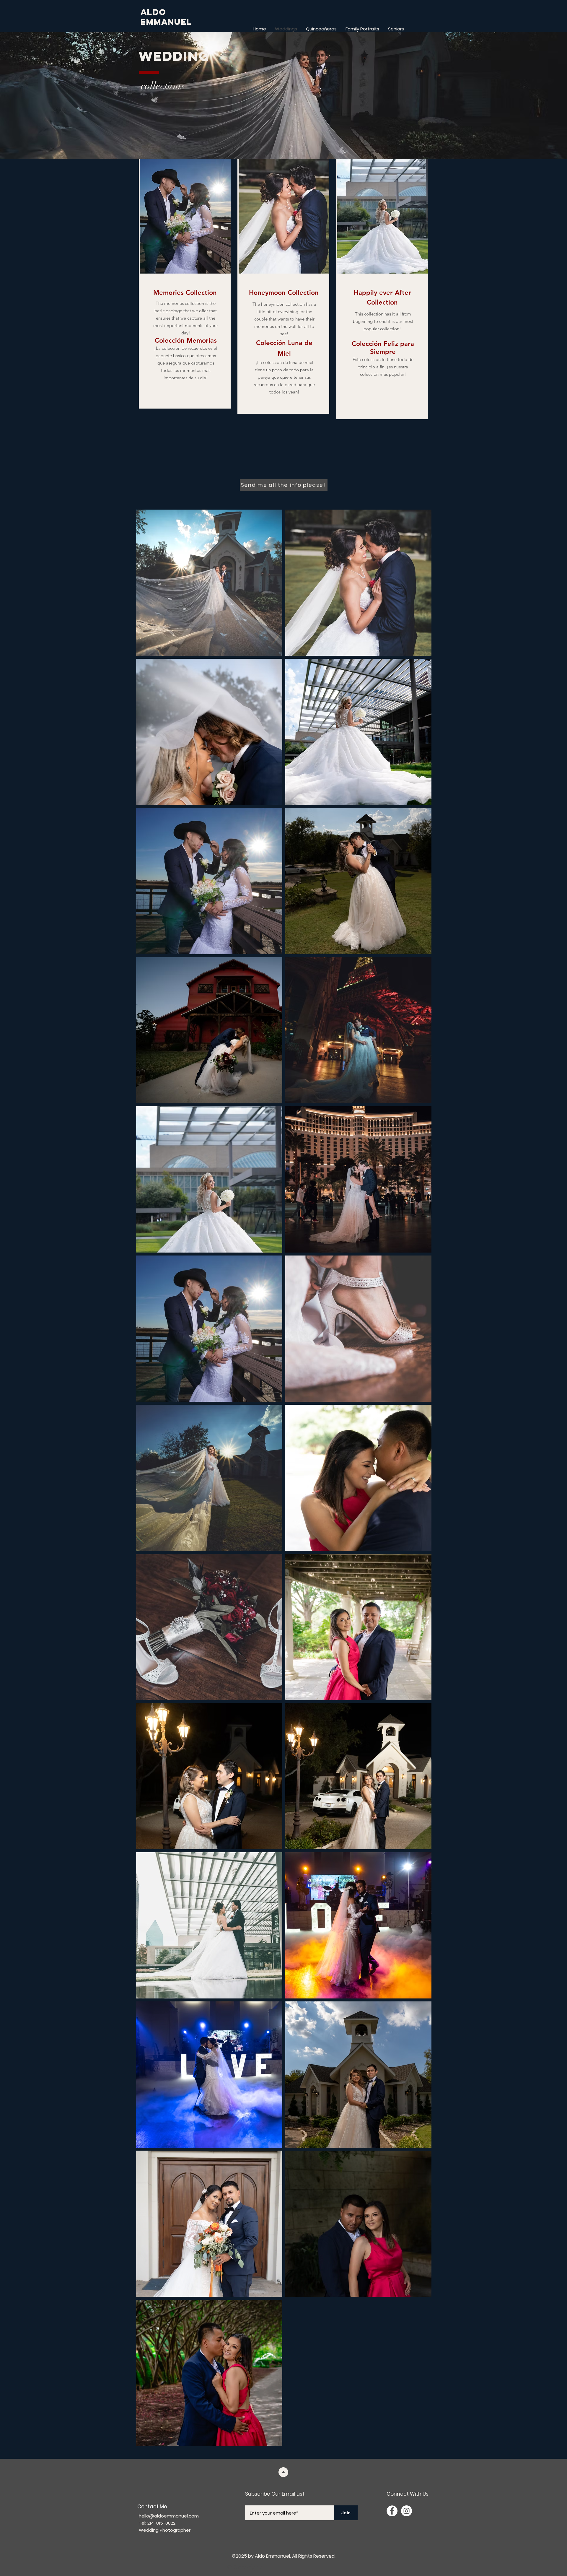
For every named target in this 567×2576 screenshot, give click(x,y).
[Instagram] (406, 2511)
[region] (185, 284)
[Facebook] (392, 2511)
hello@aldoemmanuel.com (169, 2516)
